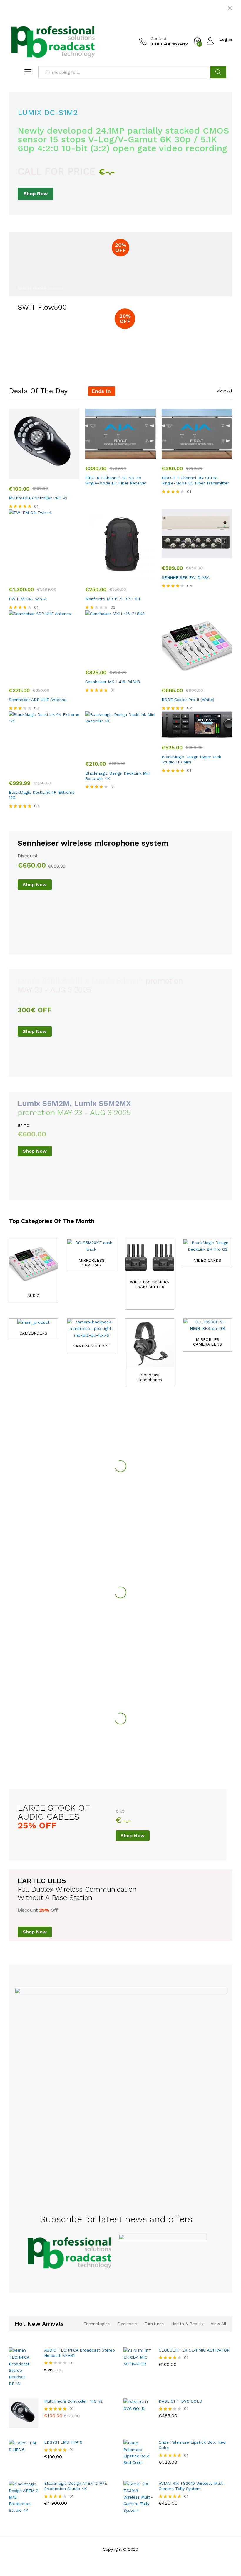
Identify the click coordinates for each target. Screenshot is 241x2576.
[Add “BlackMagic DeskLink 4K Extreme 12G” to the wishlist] (57, 770)
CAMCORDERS (33, 1333)
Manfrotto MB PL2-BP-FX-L (113, 599)
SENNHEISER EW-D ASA (186, 577)
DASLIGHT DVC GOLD (180, 2401)
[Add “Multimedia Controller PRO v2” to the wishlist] (57, 476)
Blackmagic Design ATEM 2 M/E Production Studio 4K (76, 2486)
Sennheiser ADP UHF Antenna (38, 700)
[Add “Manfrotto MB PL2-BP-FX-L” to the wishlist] (133, 576)
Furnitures (154, 2324)
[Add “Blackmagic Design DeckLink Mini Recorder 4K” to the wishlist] (133, 751)
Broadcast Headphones (150, 1377)
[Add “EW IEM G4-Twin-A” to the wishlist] (57, 576)
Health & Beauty (187, 2324)
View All (224, 391)
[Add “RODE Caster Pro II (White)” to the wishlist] (210, 677)
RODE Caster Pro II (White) (188, 700)
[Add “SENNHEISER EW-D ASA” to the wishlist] (210, 555)
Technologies (97, 2324)
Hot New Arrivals (39, 2324)
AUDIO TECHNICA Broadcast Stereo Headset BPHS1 (80, 2353)
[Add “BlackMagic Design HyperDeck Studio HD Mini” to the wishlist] (210, 734)
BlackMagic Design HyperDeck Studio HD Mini (191, 759)
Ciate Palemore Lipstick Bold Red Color (192, 2445)
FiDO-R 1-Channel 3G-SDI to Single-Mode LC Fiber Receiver (116, 480)
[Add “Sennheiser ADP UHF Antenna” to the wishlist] (57, 677)
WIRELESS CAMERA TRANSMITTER (149, 1284)
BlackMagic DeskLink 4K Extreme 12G (42, 795)
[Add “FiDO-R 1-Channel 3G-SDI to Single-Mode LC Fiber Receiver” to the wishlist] (133, 455)
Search (218, 72)
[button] (30, 476)
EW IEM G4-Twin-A (28, 599)
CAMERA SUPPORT (91, 1346)
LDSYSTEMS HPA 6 (63, 2442)
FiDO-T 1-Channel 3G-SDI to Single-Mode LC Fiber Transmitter (195, 480)
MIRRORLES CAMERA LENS (207, 1342)
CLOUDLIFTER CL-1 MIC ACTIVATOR (194, 2350)
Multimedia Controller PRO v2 (38, 498)
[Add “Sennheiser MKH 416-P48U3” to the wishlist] (133, 659)
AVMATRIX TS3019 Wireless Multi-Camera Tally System (192, 2486)
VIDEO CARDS (208, 1260)
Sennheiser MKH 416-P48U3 (113, 682)
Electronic (127, 2324)
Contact (159, 38)
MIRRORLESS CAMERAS (92, 1263)
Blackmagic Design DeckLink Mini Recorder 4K (118, 776)
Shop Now (36, 194)
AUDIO (34, 1295)
